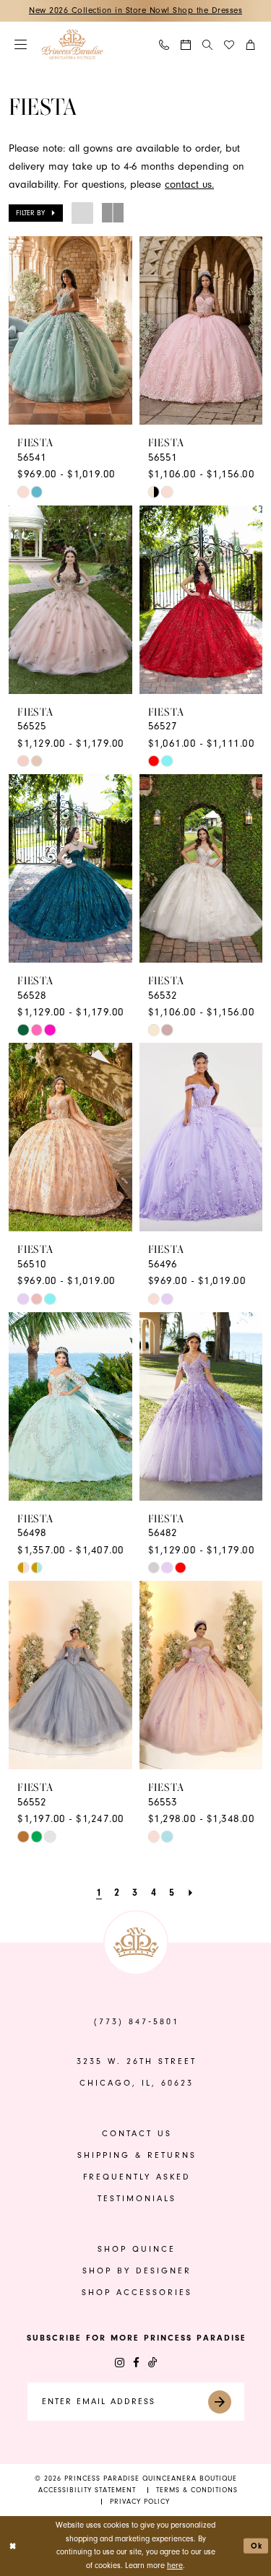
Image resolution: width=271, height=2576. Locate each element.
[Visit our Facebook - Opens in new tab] (136, 2363)
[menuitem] (21, 44)
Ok (257, 2546)
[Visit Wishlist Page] (230, 45)
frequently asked (137, 2177)
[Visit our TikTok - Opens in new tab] (152, 2363)
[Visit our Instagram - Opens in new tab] (120, 2363)
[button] (21, 44)
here (175, 2566)
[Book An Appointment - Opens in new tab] (186, 45)
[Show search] (208, 44)
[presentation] (70, 330)
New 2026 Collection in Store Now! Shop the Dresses (135, 10)
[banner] (73, 44)
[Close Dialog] (13, 2546)
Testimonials (137, 2199)
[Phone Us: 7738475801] (165, 45)
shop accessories (137, 2293)
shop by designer (137, 2271)
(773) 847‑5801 (137, 2022)
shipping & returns (137, 2155)
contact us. (189, 185)
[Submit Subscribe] (225, 2402)
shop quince (137, 2249)
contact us (137, 2134)
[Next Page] (191, 1893)
